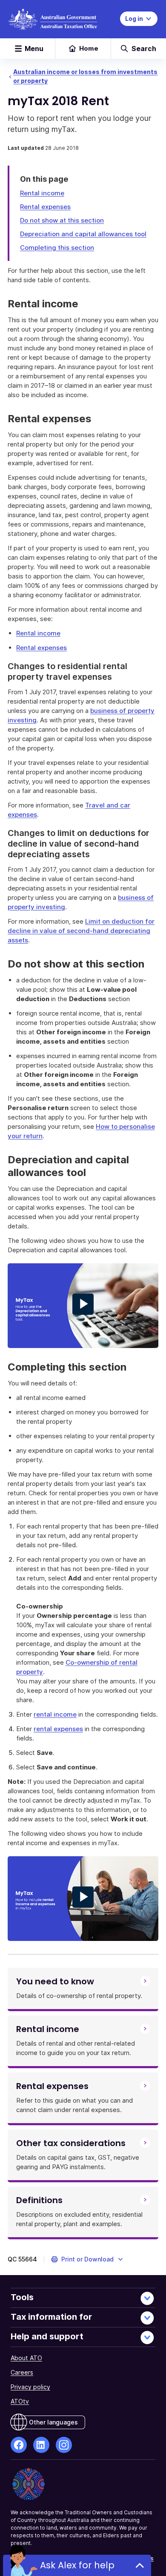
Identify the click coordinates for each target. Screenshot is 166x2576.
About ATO (26, 2358)
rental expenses (58, 1729)
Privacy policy (30, 2387)
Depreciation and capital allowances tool (83, 234)
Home (89, 48)
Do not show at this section (62, 220)
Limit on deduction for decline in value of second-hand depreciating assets (81, 931)
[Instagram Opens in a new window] (64, 2445)
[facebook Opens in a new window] (19, 2445)
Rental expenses (45, 207)
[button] (87, 2259)
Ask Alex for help (77, 2565)
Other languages (53, 2422)
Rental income (42, 193)
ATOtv (20, 2401)
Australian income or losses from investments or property (85, 76)
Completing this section (57, 248)
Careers (22, 2372)
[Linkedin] (41, 2445)
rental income (55, 1714)
